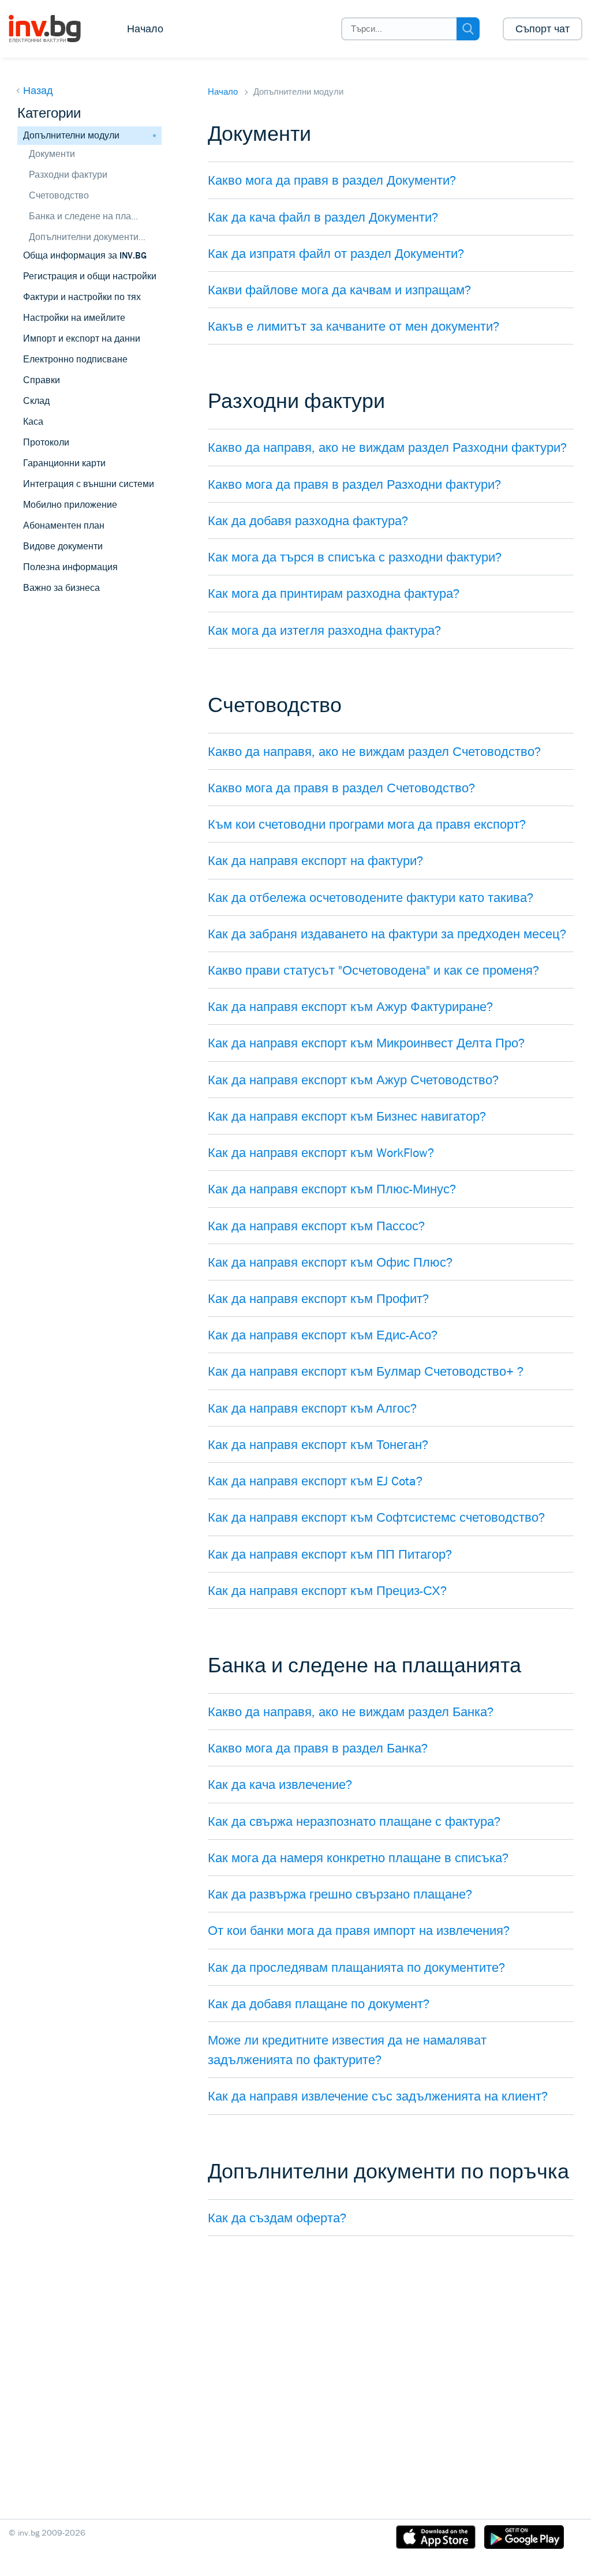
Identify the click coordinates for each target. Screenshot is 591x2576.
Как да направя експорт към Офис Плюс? (330, 1262)
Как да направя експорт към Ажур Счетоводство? (353, 1080)
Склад (36, 401)
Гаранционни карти (64, 463)
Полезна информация (70, 567)
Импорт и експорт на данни (82, 338)
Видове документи (63, 546)
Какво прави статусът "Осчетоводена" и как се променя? (373, 970)
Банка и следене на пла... (83, 216)
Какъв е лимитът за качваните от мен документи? (354, 326)
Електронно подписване (75, 359)
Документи (52, 154)
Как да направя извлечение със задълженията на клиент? (378, 2096)
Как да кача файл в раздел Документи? (323, 217)
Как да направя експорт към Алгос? (312, 1408)
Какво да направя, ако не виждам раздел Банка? (351, 1712)
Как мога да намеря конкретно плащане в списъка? (358, 1858)
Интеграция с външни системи (89, 484)
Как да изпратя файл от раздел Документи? (336, 253)
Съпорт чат (543, 29)
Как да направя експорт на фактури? (315, 860)
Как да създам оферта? (277, 2218)
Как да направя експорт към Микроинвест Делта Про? (366, 1043)
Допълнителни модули (71, 135)
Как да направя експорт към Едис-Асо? (323, 1335)
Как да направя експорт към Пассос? (316, 1226)
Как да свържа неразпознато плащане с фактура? (354, 1821)
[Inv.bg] (53, 29)
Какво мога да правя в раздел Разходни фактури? (354, 484)
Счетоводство (59, 195)
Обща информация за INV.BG (85, 255)
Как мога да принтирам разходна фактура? (334, 593)
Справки (42, 380)
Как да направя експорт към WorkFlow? (321, 1152)
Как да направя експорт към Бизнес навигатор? (347, 1116)
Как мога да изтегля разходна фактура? (324, 630)
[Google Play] (524, 2539)
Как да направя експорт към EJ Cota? (315, 1481)
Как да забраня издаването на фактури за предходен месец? (387, 934)
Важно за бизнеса (61, 588)
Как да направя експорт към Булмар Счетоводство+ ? (366, 1371)
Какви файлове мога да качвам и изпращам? (339, 290)
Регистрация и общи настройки (90, 276)
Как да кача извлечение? (280, 1784)
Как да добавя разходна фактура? (308, 521)
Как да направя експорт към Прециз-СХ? (327, 1590)
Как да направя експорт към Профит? (318, 1298)
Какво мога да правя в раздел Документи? (332, 180)
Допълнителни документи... (87, 237)
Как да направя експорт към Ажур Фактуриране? (350, 1006)
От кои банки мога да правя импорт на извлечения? (359, 1930)
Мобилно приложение (70, 505)
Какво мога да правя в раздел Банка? (318, 1748)
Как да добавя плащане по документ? (319, 2004)
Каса (33, 422)
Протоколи (46, 442)
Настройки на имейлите (74, 318)
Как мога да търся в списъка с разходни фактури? (355, 557)
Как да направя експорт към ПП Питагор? (330, 1554)
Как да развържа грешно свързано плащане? (340, 1894)
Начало (145, 29)
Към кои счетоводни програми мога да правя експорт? (367, 824)
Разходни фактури (68, 175)
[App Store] (436, 2539)
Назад (38, 91)
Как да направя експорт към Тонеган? (318, 1444)
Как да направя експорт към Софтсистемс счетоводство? (376, 1517)
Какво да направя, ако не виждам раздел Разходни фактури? (387, 447)
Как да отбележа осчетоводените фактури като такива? (371, 897)
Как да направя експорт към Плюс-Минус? (332, 1189)
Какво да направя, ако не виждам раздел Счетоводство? (374, 751)
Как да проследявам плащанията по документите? (356, 1967)
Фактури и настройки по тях (82, 297)
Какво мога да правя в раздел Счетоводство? (341, 788)
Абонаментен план (64, 525)
